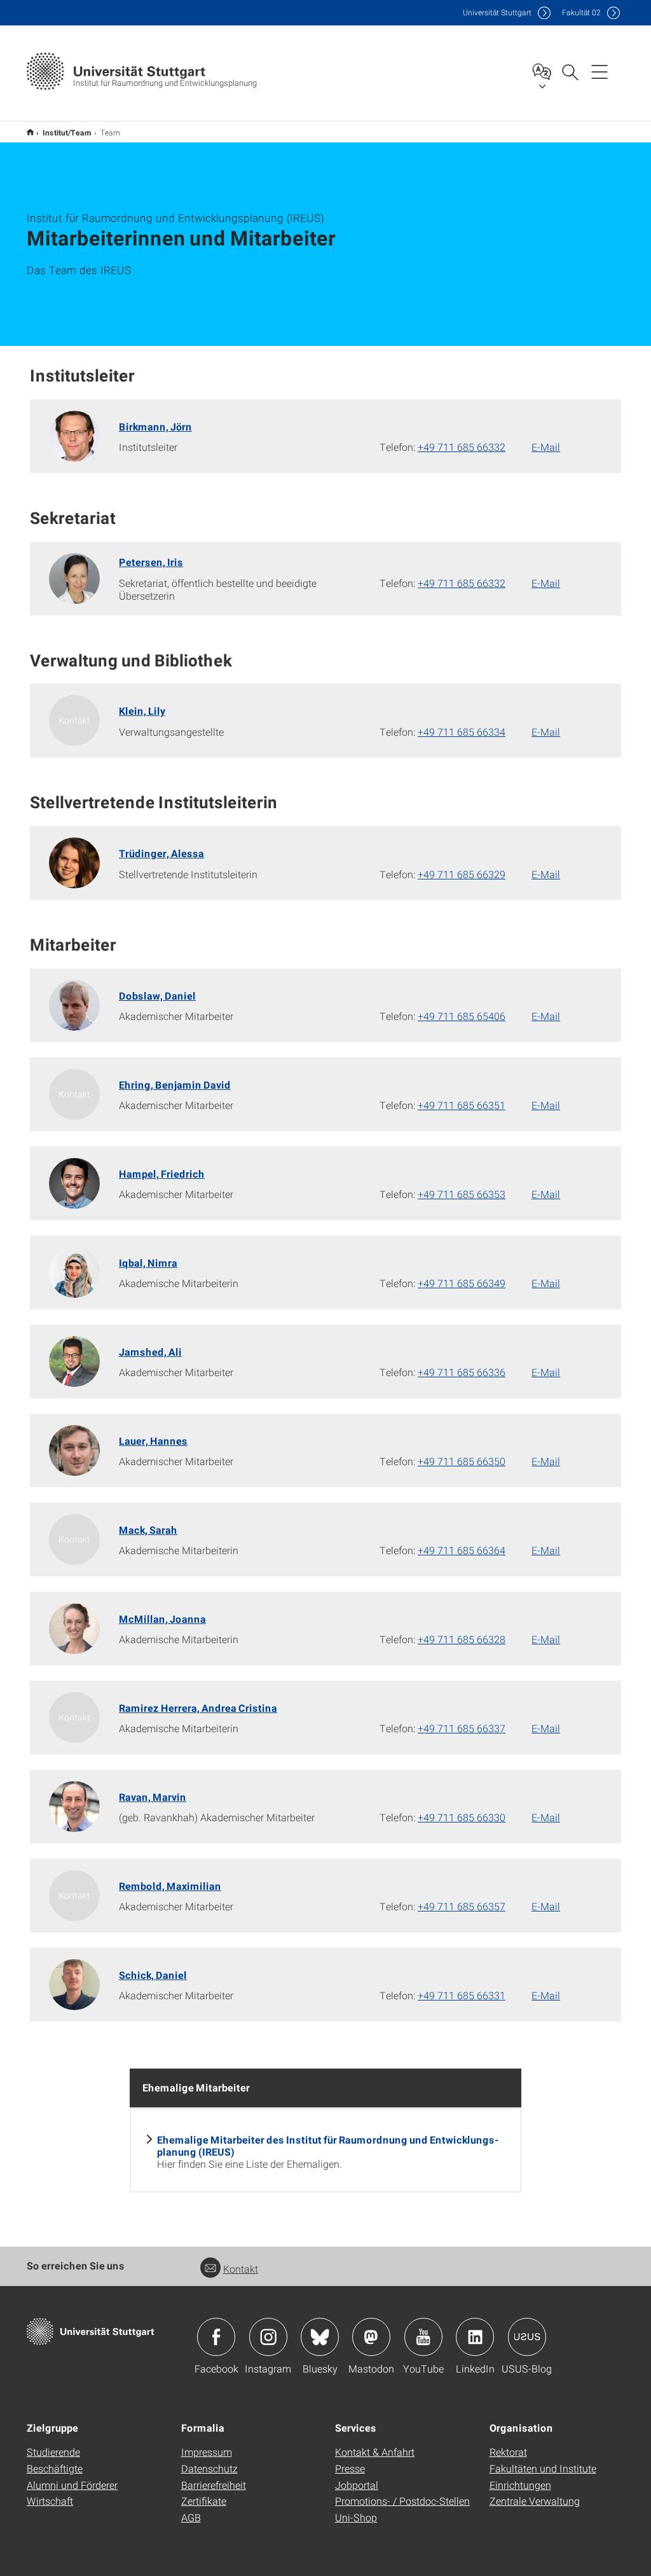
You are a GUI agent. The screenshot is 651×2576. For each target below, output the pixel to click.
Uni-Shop (356, 2517)
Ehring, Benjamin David (175, 1085)
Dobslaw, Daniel (157, 995)
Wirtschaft (50, 2501)
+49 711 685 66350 (462, 1461)
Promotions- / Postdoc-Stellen (402, 2501)
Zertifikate (204, 2501)
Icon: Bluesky (320, 2337)
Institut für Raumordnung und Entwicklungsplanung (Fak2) (30, 132)
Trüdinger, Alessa (161, 853)
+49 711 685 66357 (462, 1906)
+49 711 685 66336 (462, 1372)
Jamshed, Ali (150, 1352)
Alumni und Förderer (72, 2485)
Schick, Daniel (153, 1975)
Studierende (53, 2452)
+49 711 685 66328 (462, 1639)
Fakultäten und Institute (543, 2468)
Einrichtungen (520, 2485)
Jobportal (357, 2485)
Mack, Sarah (148, 1530)
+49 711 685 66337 (462, 1728)
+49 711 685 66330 (462, 1817)
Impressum (207, 2452)
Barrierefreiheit (214, 2485)
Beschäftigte (55, 2468)
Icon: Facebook (216, 2337)
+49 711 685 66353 (462, 1194)
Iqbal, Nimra (148, 1263)
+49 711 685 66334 (462, 732)
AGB (191, 2517)
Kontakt (241, 2269)
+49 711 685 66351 (462, 1105)
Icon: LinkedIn (475, 2337)
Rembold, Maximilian (170, 1886)
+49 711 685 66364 (462, 1550)
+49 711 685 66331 (462, 1995)
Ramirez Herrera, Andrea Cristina (198, 1708)
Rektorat (508, 2452)
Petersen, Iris (151, 562)
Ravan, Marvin (153, 1797)
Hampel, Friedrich (162, 1174)
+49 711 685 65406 (462, 1016)
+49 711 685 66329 (462, 874)
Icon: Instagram (268, 2337)
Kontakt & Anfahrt (375, 2452)
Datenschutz (209, 2468)
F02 (581, 12)
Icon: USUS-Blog (527, 2337)
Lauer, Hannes (153, 1441)
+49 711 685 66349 (462, 1283)
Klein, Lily (142, 711)
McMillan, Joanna (162, 1619)
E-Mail (546, 447)
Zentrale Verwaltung (535, 2501)
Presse (350, 2468)
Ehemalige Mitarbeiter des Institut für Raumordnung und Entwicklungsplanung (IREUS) (328, 2146)
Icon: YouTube (423, 2337)
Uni (497, 12)
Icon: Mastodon (371, 2337)
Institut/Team (67, 132)
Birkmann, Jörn (155, 426)
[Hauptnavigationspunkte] (600, 71)
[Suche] (570, 71)
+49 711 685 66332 (462, 447)
